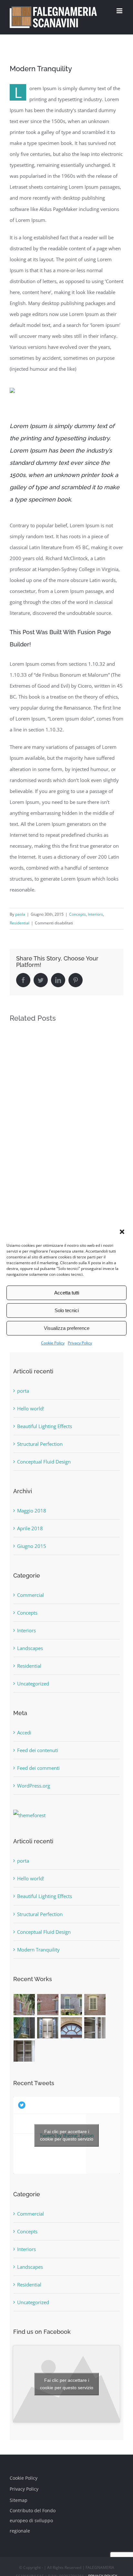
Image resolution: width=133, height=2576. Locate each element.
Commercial (31, 1595)
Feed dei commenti (38, 1768)
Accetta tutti (67, 1293)
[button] (123, 1232)
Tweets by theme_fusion (67, 2135)
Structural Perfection (40, 1444)
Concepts (77, 914)
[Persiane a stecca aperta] (95, 2005)
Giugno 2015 (32, 1546)
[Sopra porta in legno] (72, 2028)
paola (20, 914)
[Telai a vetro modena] (95, 2028)
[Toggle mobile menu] (120, 11)
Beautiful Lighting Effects (45, 1426)
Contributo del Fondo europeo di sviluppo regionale (33, 2521)
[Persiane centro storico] (24, 2005)
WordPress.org (34, 1786)
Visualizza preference (67, 1328)
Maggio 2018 (32, 1511)
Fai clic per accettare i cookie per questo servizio (67, 2135)
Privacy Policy (80, 1343)
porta (23, 1391)
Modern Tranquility (38, 1950)
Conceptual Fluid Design (44, 1462)
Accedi (24, 1732)
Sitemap (19, 2500)
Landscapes (30, 1648)
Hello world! (31, 1408)
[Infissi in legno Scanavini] (72, 2005)
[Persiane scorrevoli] (48, 2005)
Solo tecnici (67, 1310)
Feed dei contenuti (38, 1750)
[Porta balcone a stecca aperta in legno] (24, 2028)
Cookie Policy (53, 1343)
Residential (20, 923)
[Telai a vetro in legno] (24, 2051)
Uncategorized (33, 1684)
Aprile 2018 (30, 1528)
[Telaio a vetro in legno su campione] (48, 2028)
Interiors (95, 914)
